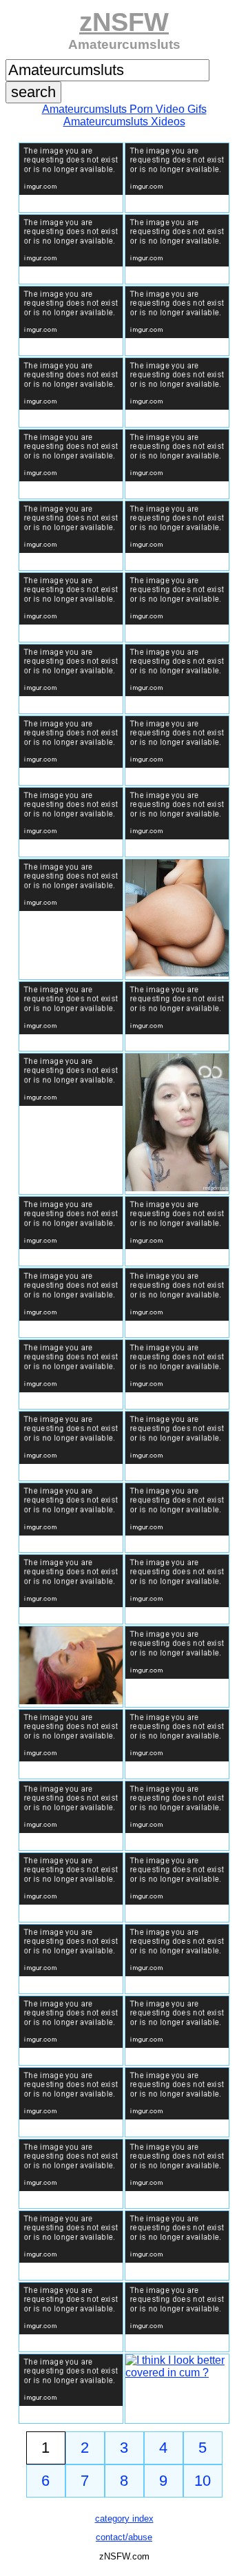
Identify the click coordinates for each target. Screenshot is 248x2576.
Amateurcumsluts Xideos (124, 122)
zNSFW (124, 22)
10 (203, 2481)
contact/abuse (124, 2537)
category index (124, 2519)
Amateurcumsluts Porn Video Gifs (124, 109)
